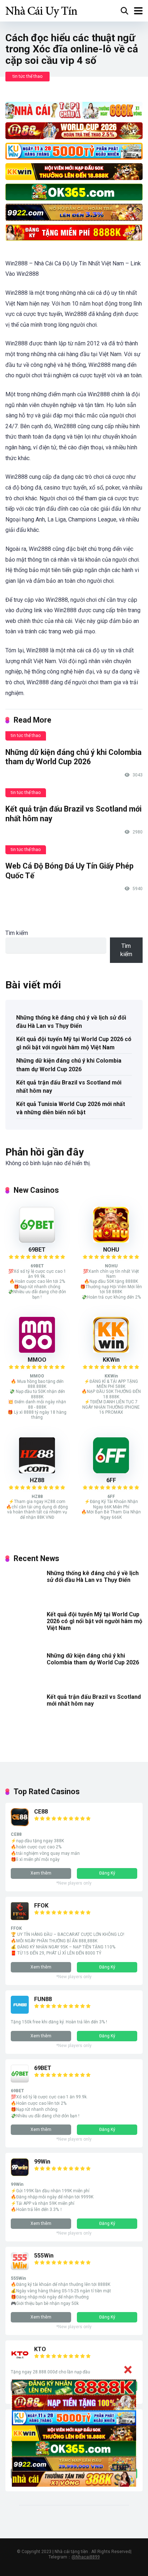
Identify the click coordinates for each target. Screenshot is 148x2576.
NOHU (111, 1250)
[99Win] (20, 2174)
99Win (42, 2162)
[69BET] (37, 1241)
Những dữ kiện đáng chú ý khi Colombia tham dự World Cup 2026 (73, 757)
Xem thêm (41, 1873)
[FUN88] (20, 2012)
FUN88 (43, 1999)
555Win (44, 2256)
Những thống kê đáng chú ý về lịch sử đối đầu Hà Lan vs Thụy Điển (71, 1022)
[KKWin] (111, 1351)
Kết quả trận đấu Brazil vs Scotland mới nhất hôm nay (69, 1087)
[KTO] (20, 2362)
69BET (37, 1250)
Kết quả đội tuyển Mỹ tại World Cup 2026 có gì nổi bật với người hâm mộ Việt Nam (74, 1043)
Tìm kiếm (17, 933)
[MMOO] (37, 1351)
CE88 (41, 1812)
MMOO (37, 1360)
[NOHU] (111, 1241)
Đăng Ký (107, 1873)
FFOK (41, 1906)
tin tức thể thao (27, 76)
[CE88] (20, 1824)
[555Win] (20, 2268)
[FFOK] (20, 1918)
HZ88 (37, 1480)
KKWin (111, 1360)
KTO (40, 2349)
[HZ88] (37, 1471)
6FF (111, 1480)
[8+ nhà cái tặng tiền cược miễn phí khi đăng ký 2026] (41, 10)
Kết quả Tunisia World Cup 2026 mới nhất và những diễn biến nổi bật (71, 1108)
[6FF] (111, 1471)
